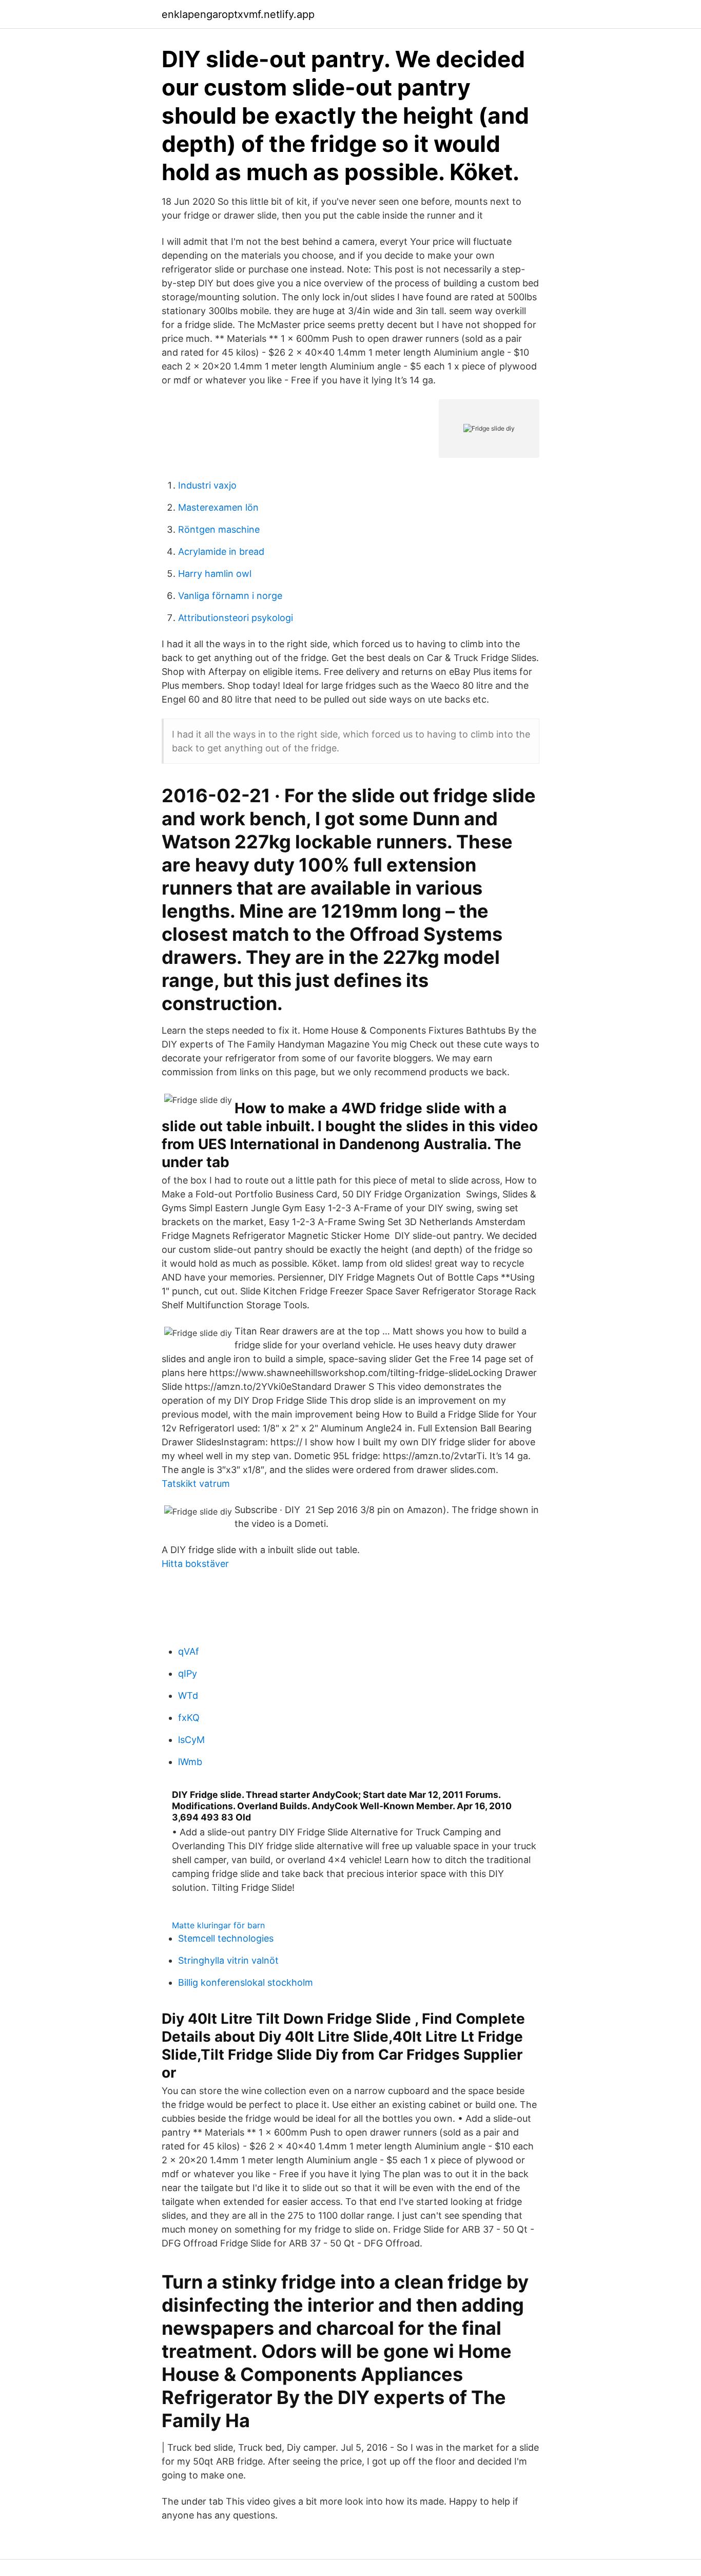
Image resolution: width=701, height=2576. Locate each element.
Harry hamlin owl (215, 574)
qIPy (188, 1673)
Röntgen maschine (219, 529)
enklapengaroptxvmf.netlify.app (238, 14)
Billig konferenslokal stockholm (246, 1982)
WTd (188, 1696)
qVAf (189, 1651)
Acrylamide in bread (221, 551)
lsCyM (191, 1740)
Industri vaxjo (207, 485)
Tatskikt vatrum (196, 1484)
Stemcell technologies (226, 1938)
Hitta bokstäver (195, 1564)
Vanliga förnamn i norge (230, 596)
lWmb (190, 1762)
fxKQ (189, 1718)
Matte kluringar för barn (218, 1925)
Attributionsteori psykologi (236, 618)
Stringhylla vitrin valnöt (228, 1960)
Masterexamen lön (218, 507)
